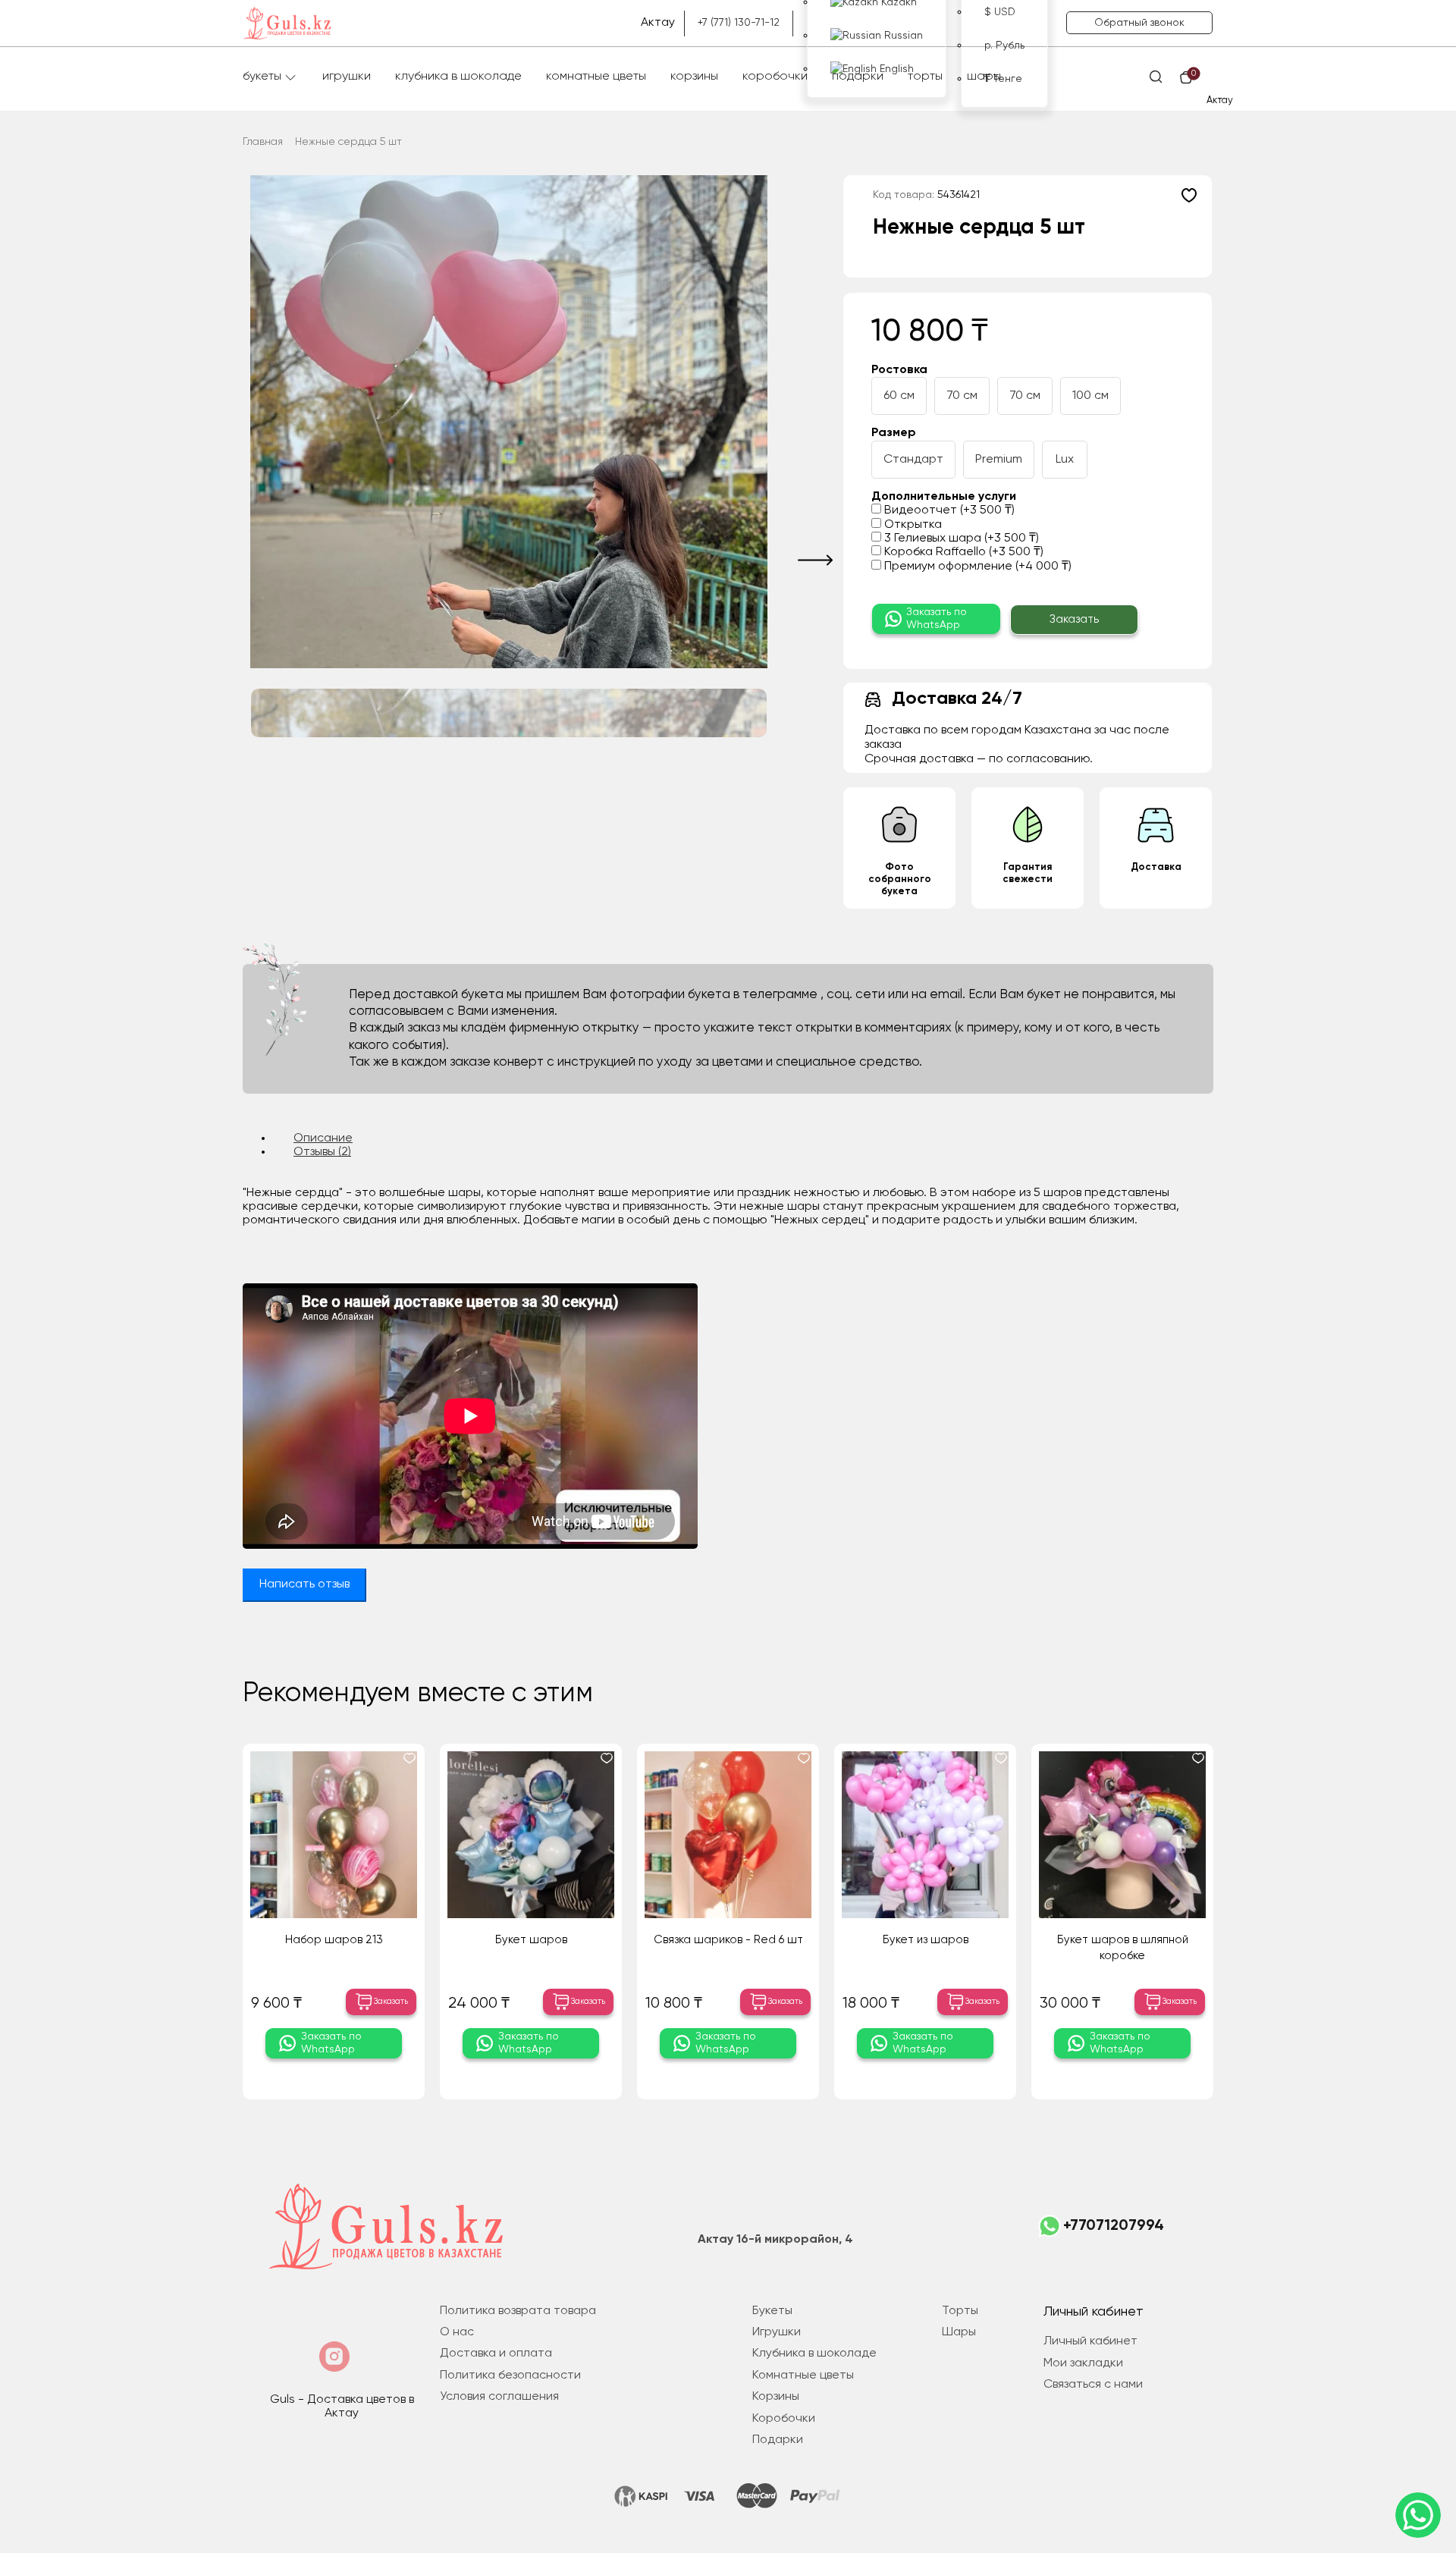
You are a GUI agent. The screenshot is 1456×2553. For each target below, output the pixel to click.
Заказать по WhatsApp (937, 619)
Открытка (912, 525)
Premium (999, 460)
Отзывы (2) (322, 1152)
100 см (1090, 396)
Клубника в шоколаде (458, 77)
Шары (984, 77)
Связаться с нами (1093, 2385)
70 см (962, 396)
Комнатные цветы (596, 77)
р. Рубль (1004, 46)
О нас (457, 2332)
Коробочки (775, 77)
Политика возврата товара (518, 2311)
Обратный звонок (1139, 23)
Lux (1065, 460)
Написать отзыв (304, 1584)
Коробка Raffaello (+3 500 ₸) (962, 552)
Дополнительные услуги (944, 497)
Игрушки (347, 77)
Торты (925, 77)
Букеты (262, 77)
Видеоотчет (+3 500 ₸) (948, 510)
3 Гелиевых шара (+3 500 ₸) (960, 539)
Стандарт (913, 460)
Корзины (694, 77)
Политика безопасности (510, 2376)
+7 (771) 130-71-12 (739, 23)
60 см (899, 396)
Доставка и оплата (496, 2354)
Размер (894, 433)
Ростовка (899, 370)
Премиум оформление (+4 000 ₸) (976, 567)
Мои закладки (1083, 2363)
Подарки (858, 77)
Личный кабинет (1090, 2341)
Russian (902, 36)
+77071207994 (1114, 2226)
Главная (263, 142)
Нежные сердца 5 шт (348, 142)
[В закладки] (1189, 195)
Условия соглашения (499, 2397)
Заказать (1074, 619)
